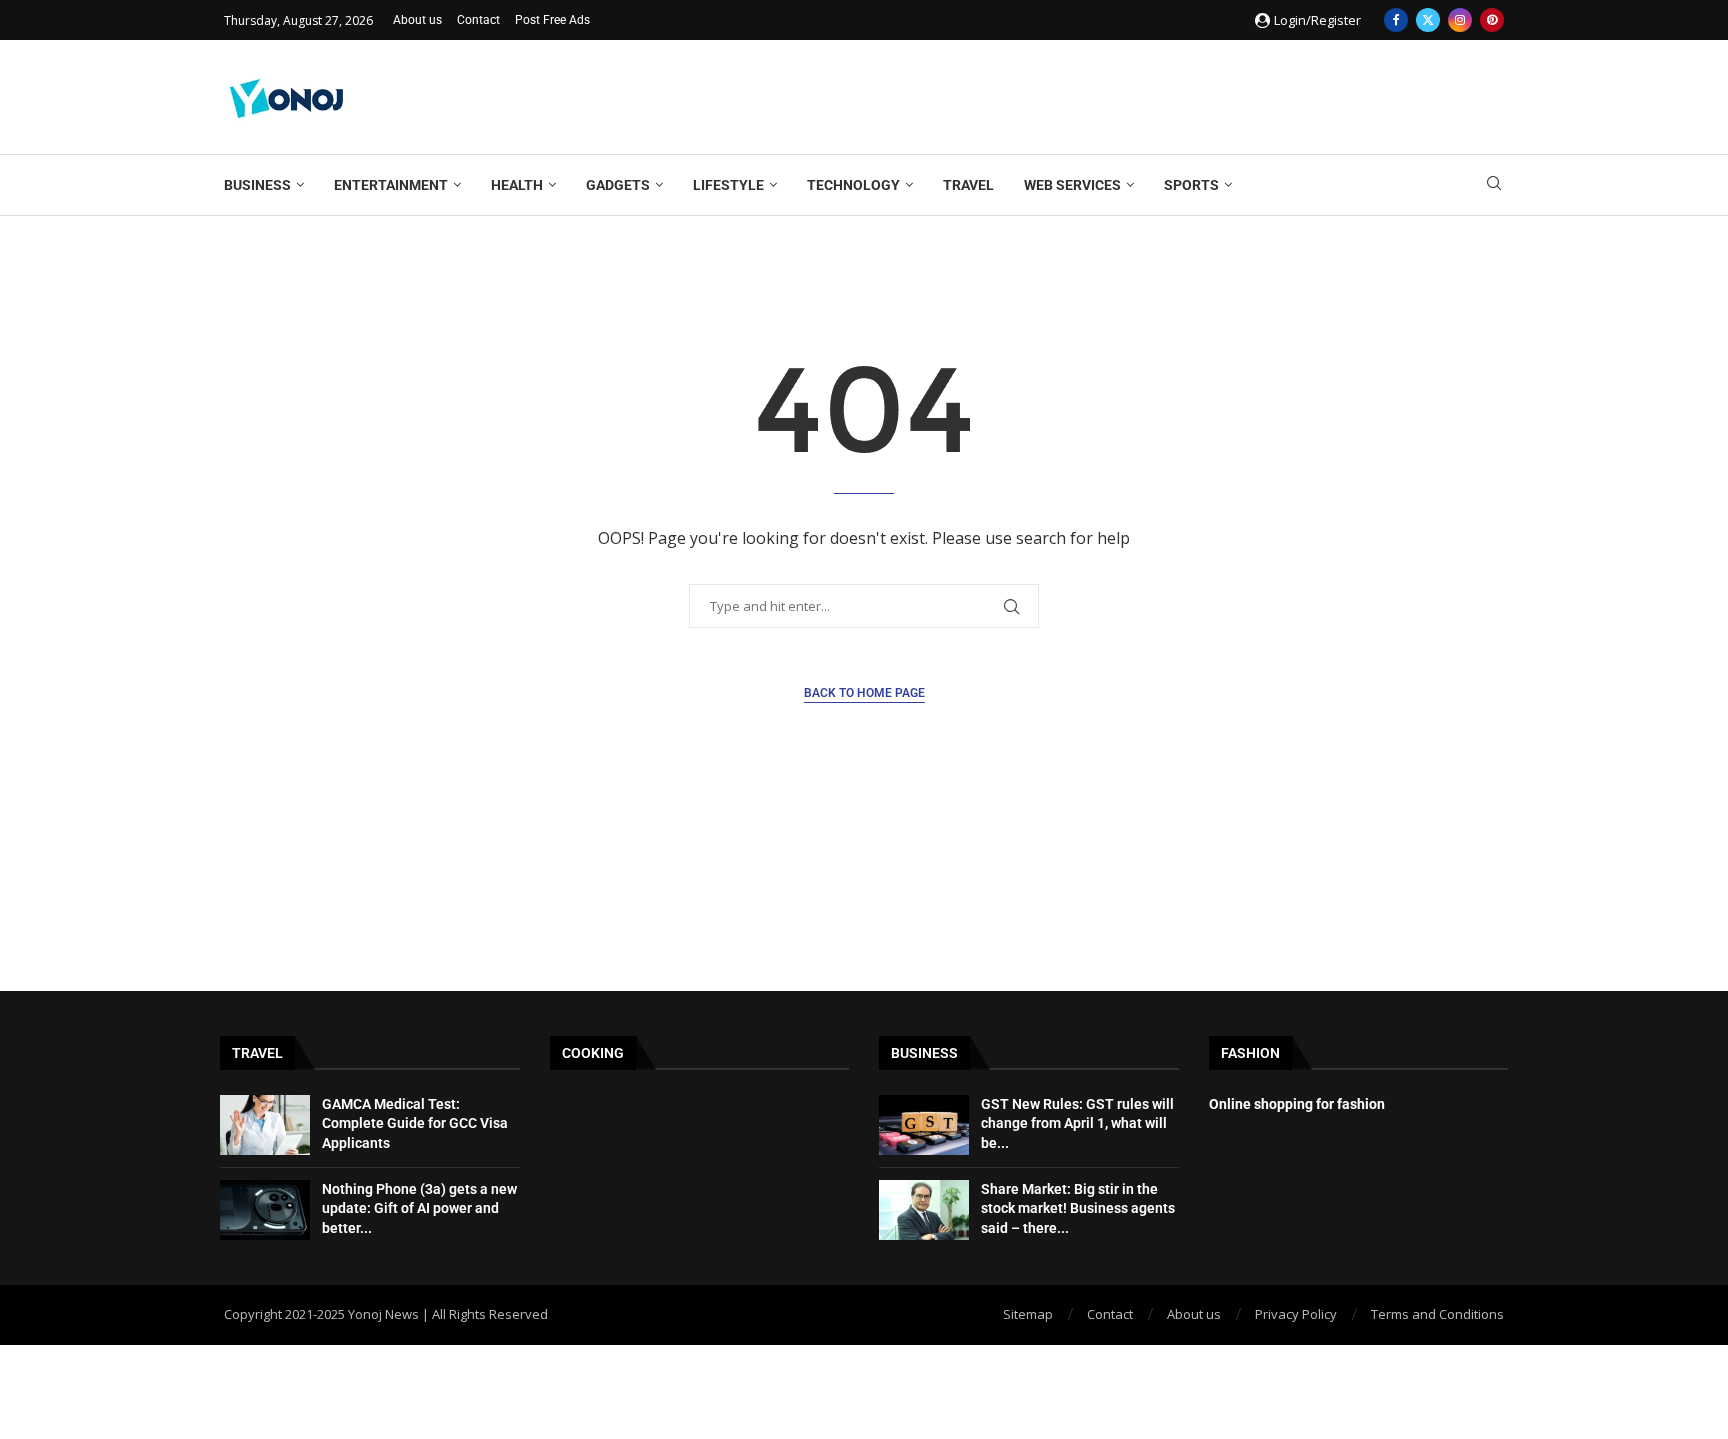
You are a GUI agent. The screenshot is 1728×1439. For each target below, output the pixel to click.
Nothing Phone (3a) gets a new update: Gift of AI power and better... (419, 1208)
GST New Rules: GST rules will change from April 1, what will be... (1077, 1123)
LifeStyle (728, 185)
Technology (853, 185)
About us (417, 20)
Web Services (1072, 185)
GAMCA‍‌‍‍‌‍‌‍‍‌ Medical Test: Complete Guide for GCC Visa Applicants (415, 1123)
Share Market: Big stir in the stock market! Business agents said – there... (1078, 1208)
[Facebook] (1396, 20)
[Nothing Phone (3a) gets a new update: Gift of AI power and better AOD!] (265, 1210)
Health (517, 185)
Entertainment (391, 185)
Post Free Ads (552, 20)
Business (257, 185)
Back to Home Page (864, 693)
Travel (968, 185)
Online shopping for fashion (1297, 1104)
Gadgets (618, 185)
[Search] (1494, 185)
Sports (1191, 185)
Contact (478, 20)
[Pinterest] (1492, 20)
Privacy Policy (1296, 1314)
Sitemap (1028, 1314)
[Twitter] (1428, 20)
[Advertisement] (1140, 95)
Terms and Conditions (1437, 1314)
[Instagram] (1460, 20)
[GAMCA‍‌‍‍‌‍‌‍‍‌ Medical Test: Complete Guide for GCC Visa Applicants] (265, 1125)
